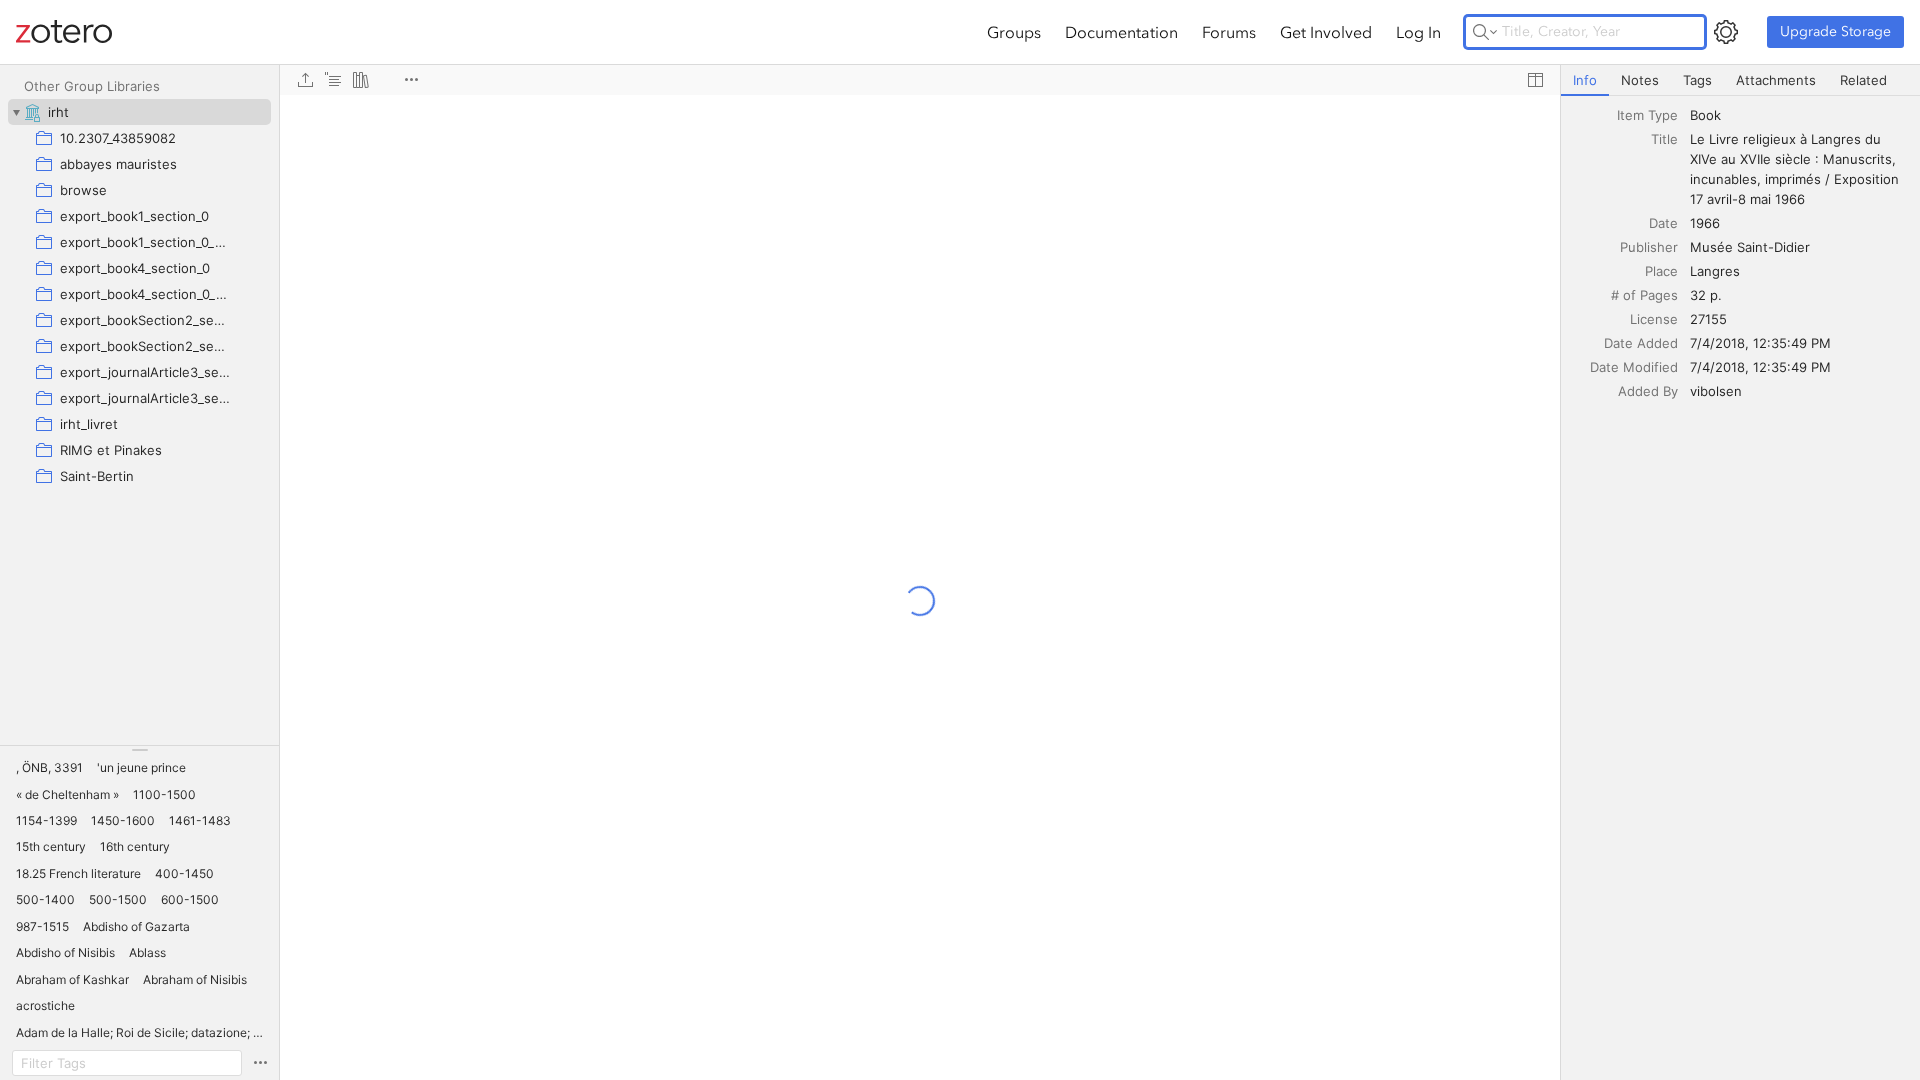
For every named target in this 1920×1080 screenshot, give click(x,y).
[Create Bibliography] (361, 80)
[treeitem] (139, 112)
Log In (1418, 32)
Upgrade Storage (1835, 31)
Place (1661, 271)
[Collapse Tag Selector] (139, 750)
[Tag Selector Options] (260, 1063)
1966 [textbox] (1705, 223)
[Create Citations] (333, 80)
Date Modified (1634, 367)
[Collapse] (16, 112)
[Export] (305, 80)
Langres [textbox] (1715, 271)
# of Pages (1644, 295)
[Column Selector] (1535, 80)
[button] (49, 768)
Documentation (1121, 32)
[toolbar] (920, 80)
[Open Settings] (1726, 32)
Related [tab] (1863, 80)
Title (1664, 139)
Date (1663, 223)
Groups (1014, 32)
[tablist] (1740, 80)
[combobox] (1799, 115)
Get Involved (1326, 32)
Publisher (1649, 247)
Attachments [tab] (1776, 80)
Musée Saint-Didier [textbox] (1750, 247)
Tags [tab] (1697, 80)
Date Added (1641, 343)
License (1654, 319)
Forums (1229, 32)
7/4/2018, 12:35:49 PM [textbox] (1760, 343)
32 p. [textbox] (1706, 295)
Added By (1648, 391)
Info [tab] (1585, 80)
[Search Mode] (1485, 32)
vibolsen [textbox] (1716, 391)
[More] (411, 80)
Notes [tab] (1640, 80)
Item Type (1647, 115)
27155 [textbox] (1708, 319)
